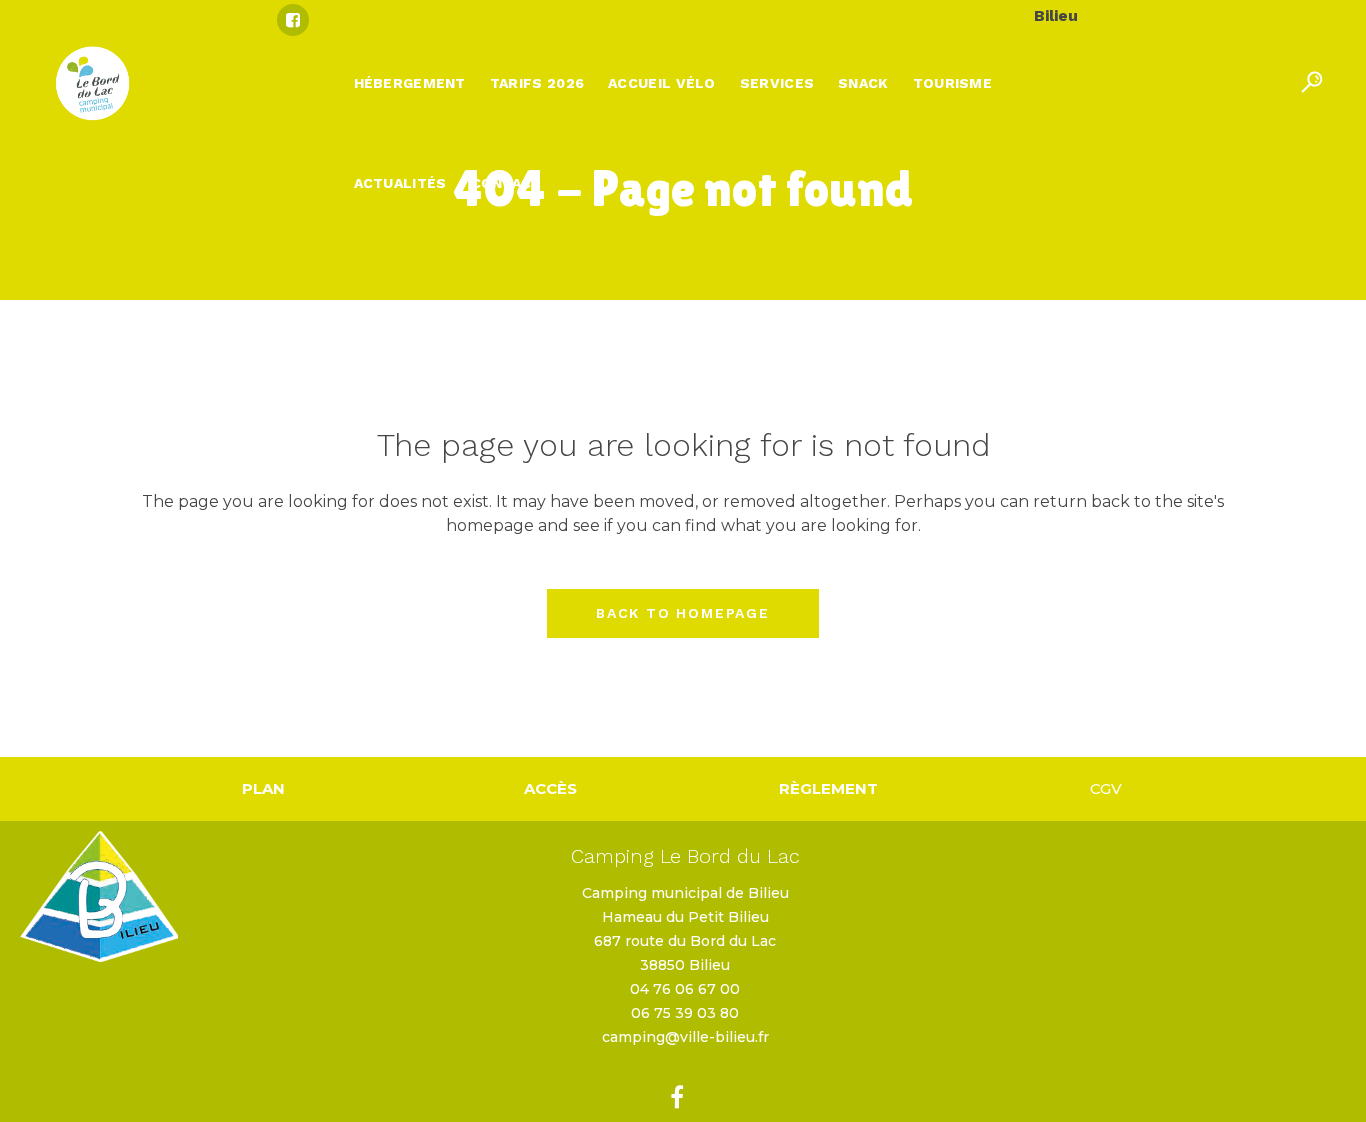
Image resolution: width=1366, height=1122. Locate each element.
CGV (1106, 788)
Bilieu (1056, 15)
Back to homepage (683, 613)
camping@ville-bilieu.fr (685, 1037)
